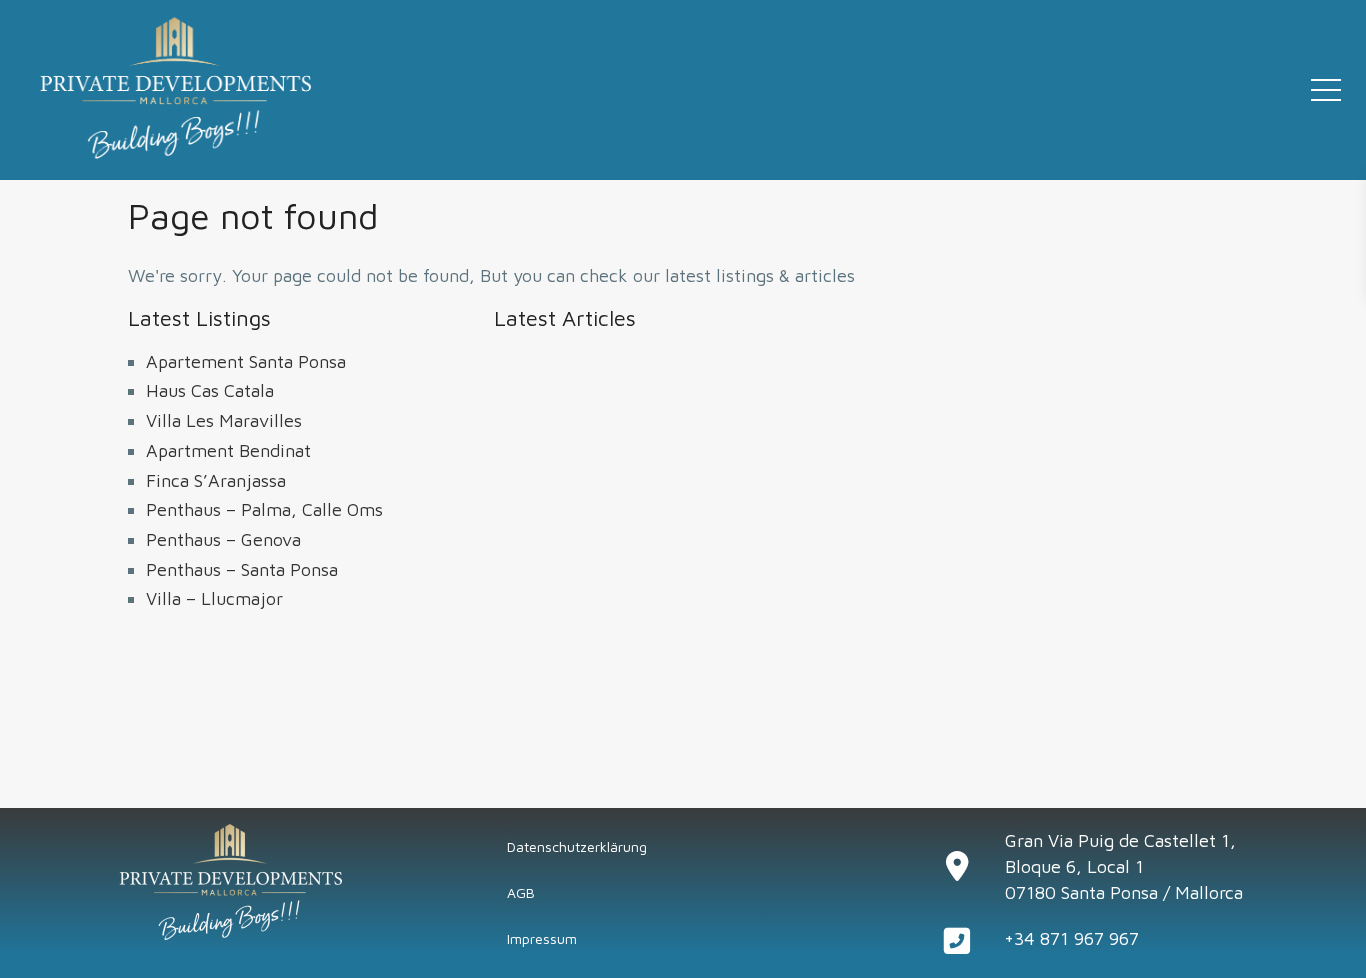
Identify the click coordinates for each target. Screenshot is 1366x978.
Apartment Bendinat (228, 450)
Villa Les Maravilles (224, 420)
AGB (521, 892)
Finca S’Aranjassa (216, 480)
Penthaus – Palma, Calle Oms (264, 509)
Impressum (542, 938)
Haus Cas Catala (210, 390)
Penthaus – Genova (223, 539)
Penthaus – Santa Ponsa (242, 569)
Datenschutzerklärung (577, 846)
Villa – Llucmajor (214, 598)
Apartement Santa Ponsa (246, 361)
